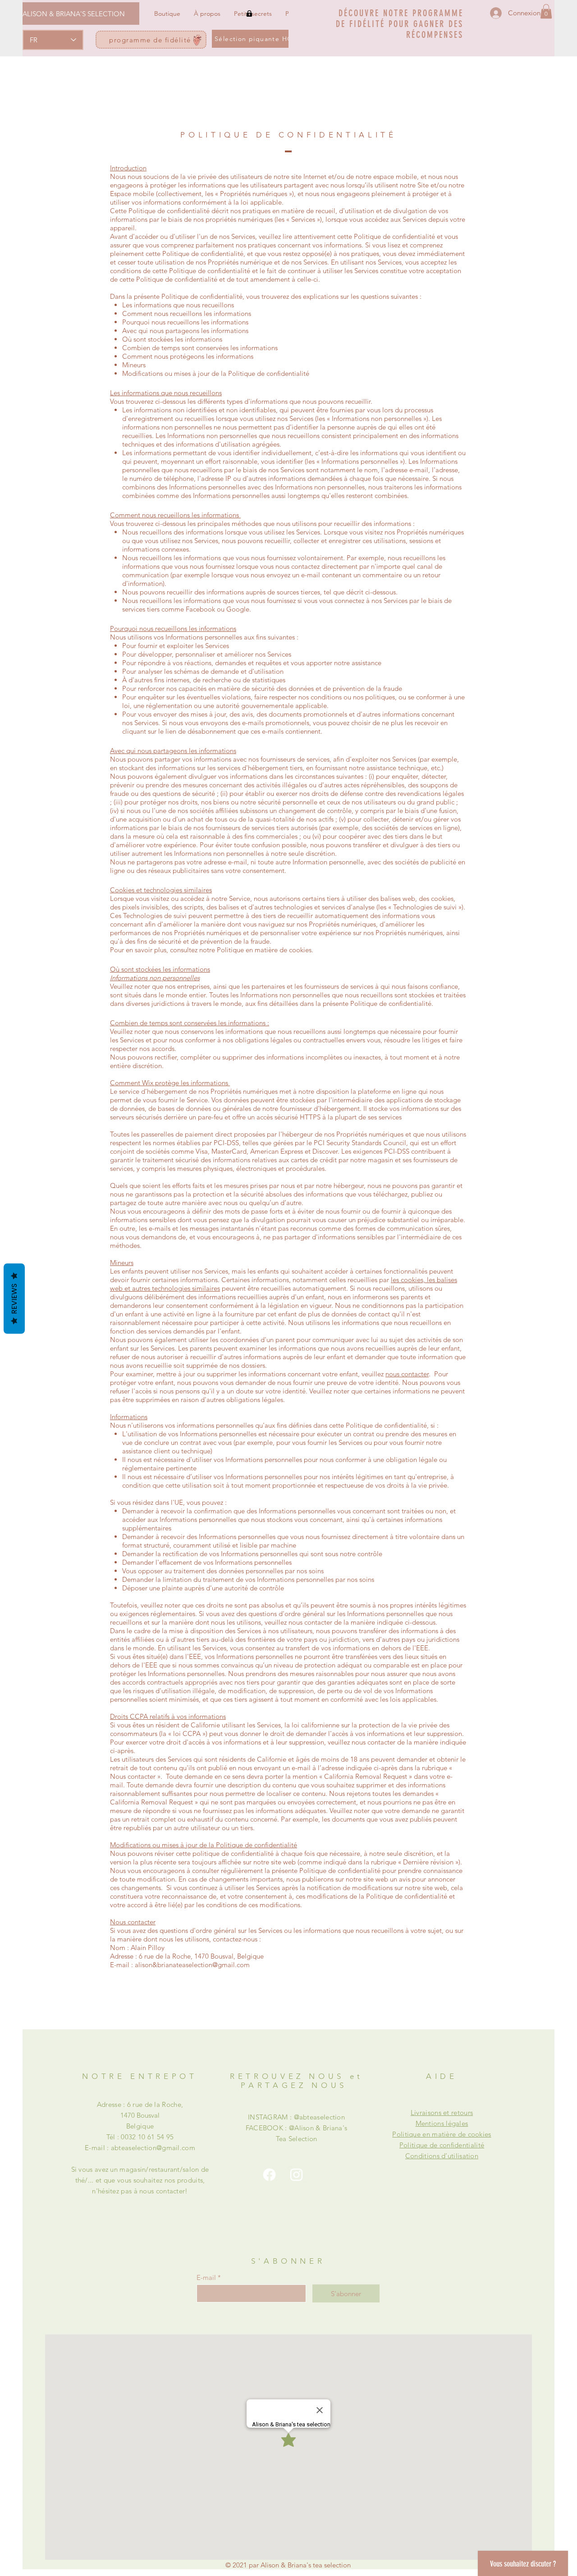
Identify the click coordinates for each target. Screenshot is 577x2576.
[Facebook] (269, 2175)
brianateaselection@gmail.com (204, 1965)
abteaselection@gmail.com (153, 2148)
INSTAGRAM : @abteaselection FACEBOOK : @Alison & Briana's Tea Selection (297, 2128)
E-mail (206, 2277)
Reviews (14, 1299)
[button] (546, 11)
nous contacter (407, 1374)
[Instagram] (296, 2175)
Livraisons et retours (442, 2112)
